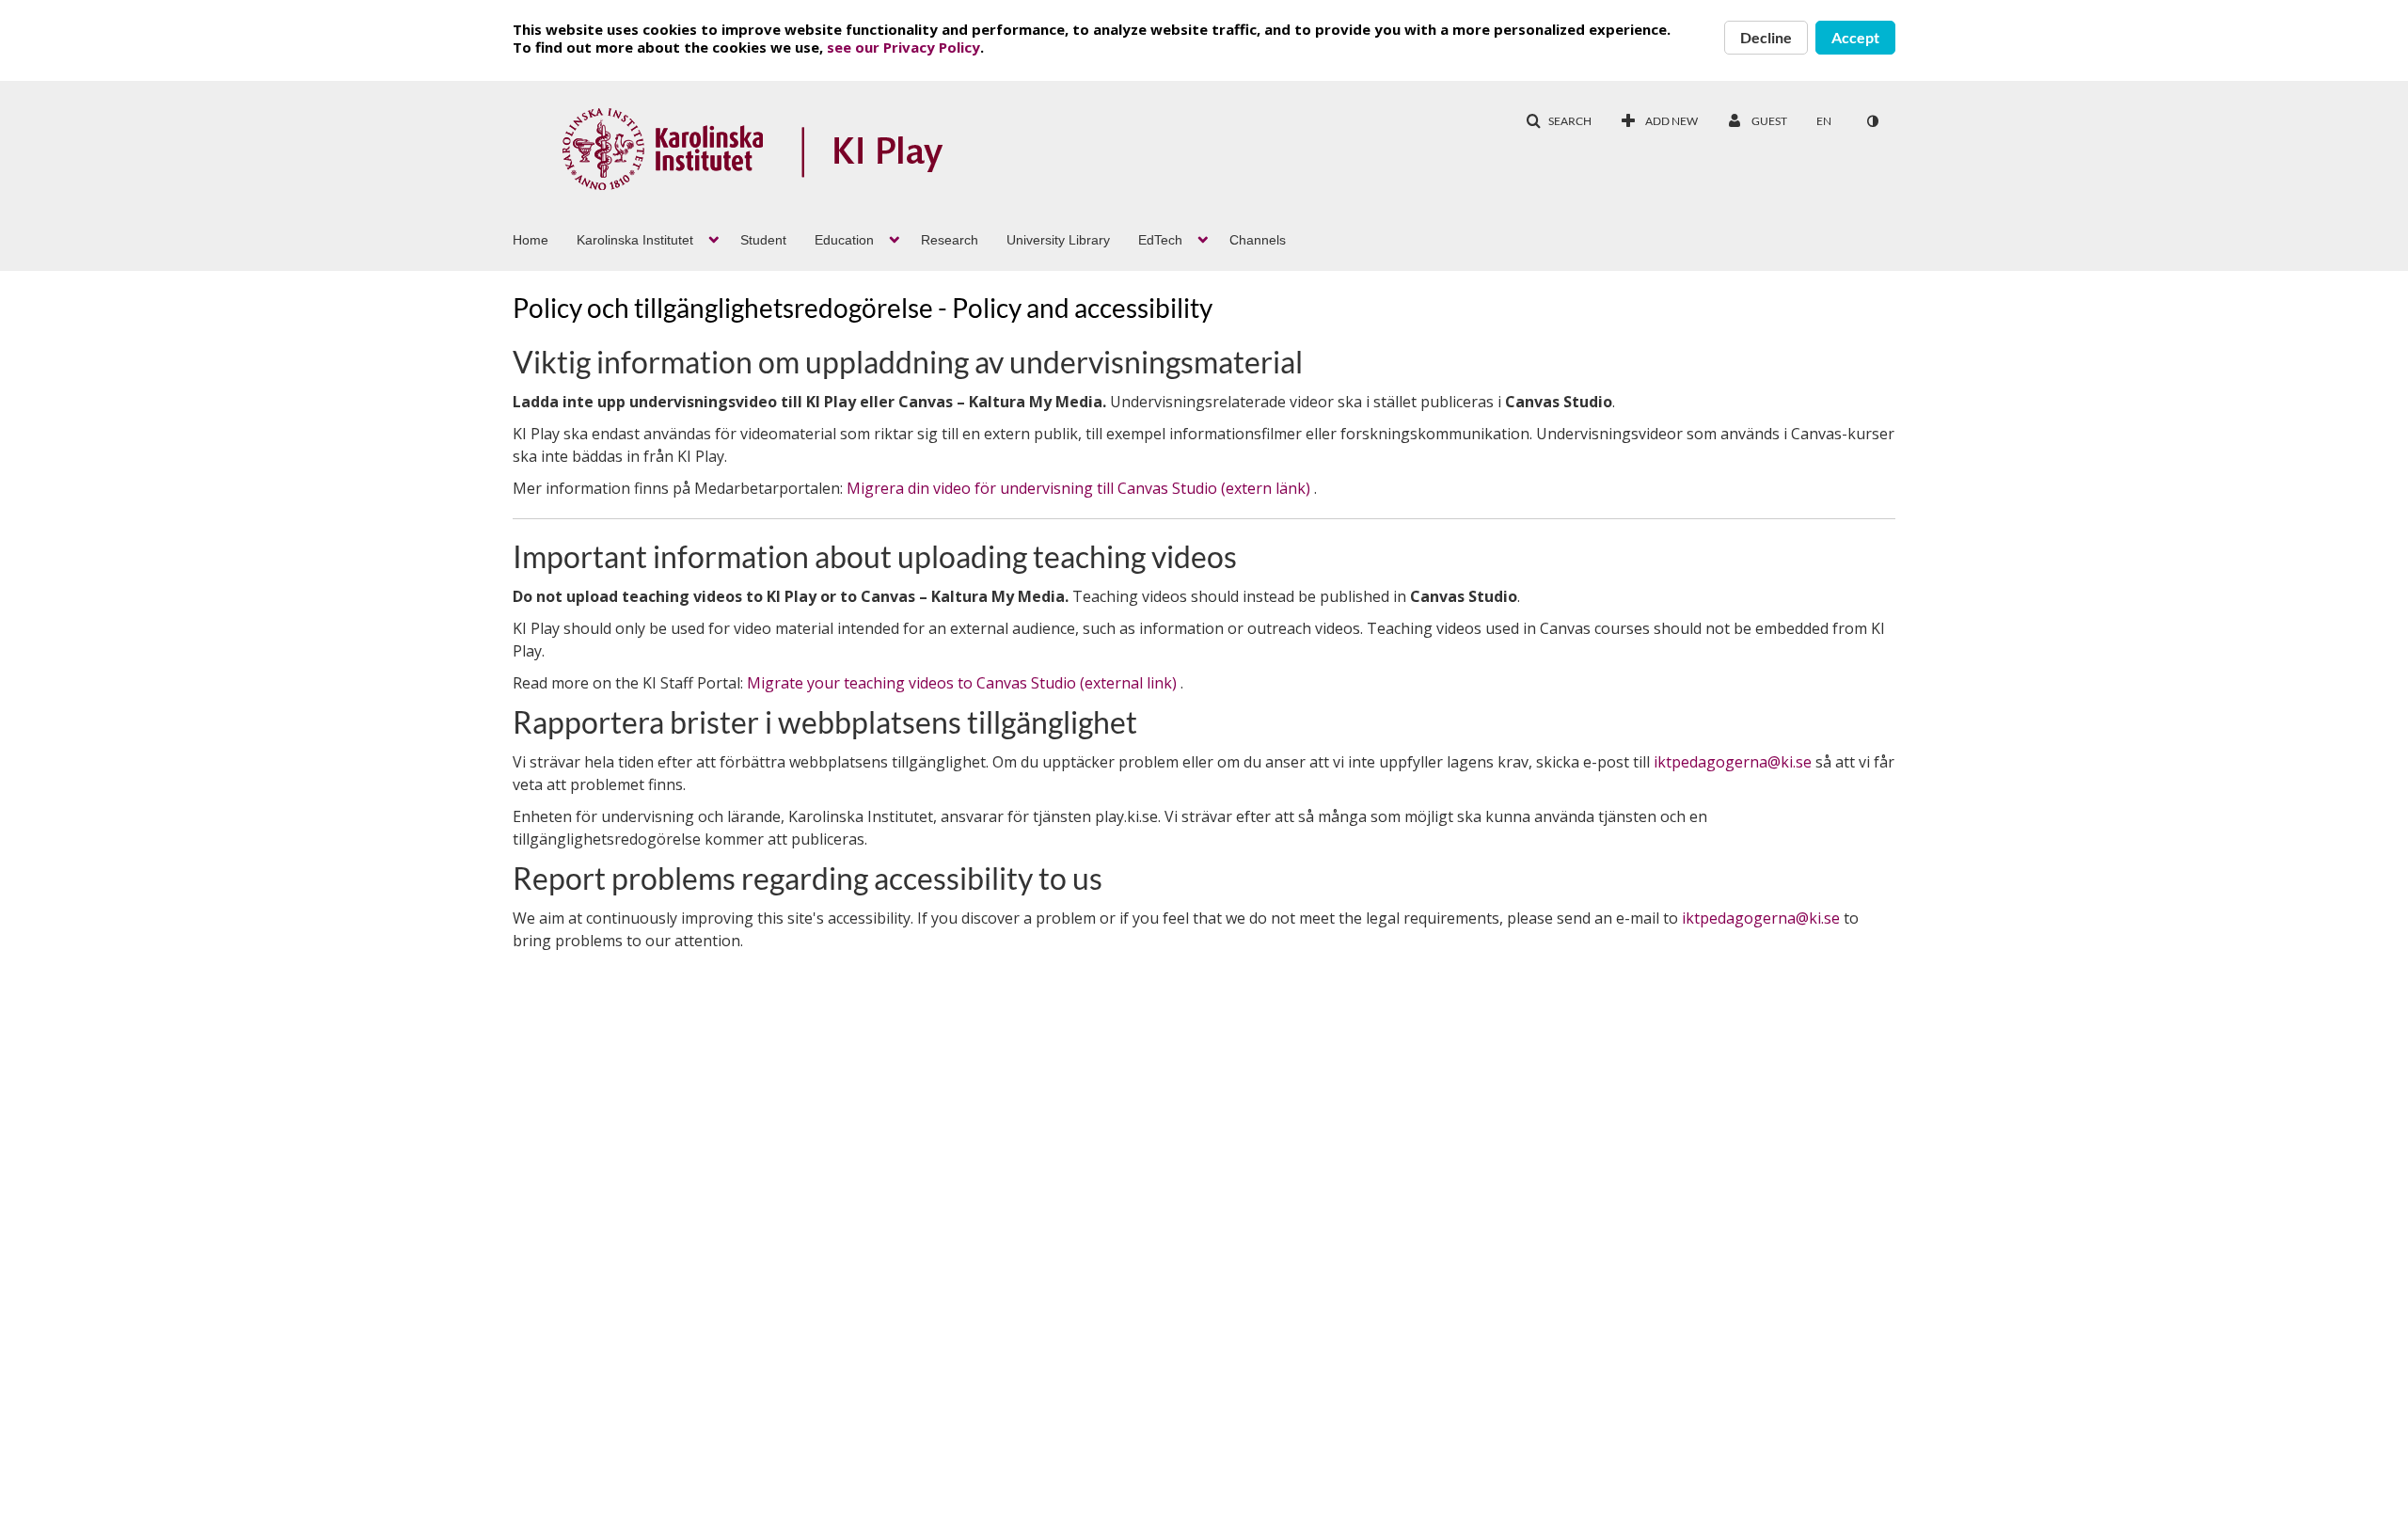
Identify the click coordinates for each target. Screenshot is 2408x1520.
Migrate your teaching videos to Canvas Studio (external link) (964, 683)
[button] (1559, 121)
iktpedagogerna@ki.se (1733, 762)
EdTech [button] (1160, 240)
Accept (1855, 37)
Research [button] (950, 240)
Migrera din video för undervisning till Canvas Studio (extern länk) (1080, 488)
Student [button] (763, 240)
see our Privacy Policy (903, 47)
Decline (1766, 37)
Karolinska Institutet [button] (635, 240)
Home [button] (531, 240)
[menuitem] (545, 238)
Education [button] (844, 240)
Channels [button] (1258, 240)
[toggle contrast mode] (1872, 121)
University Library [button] (1058, 240)
